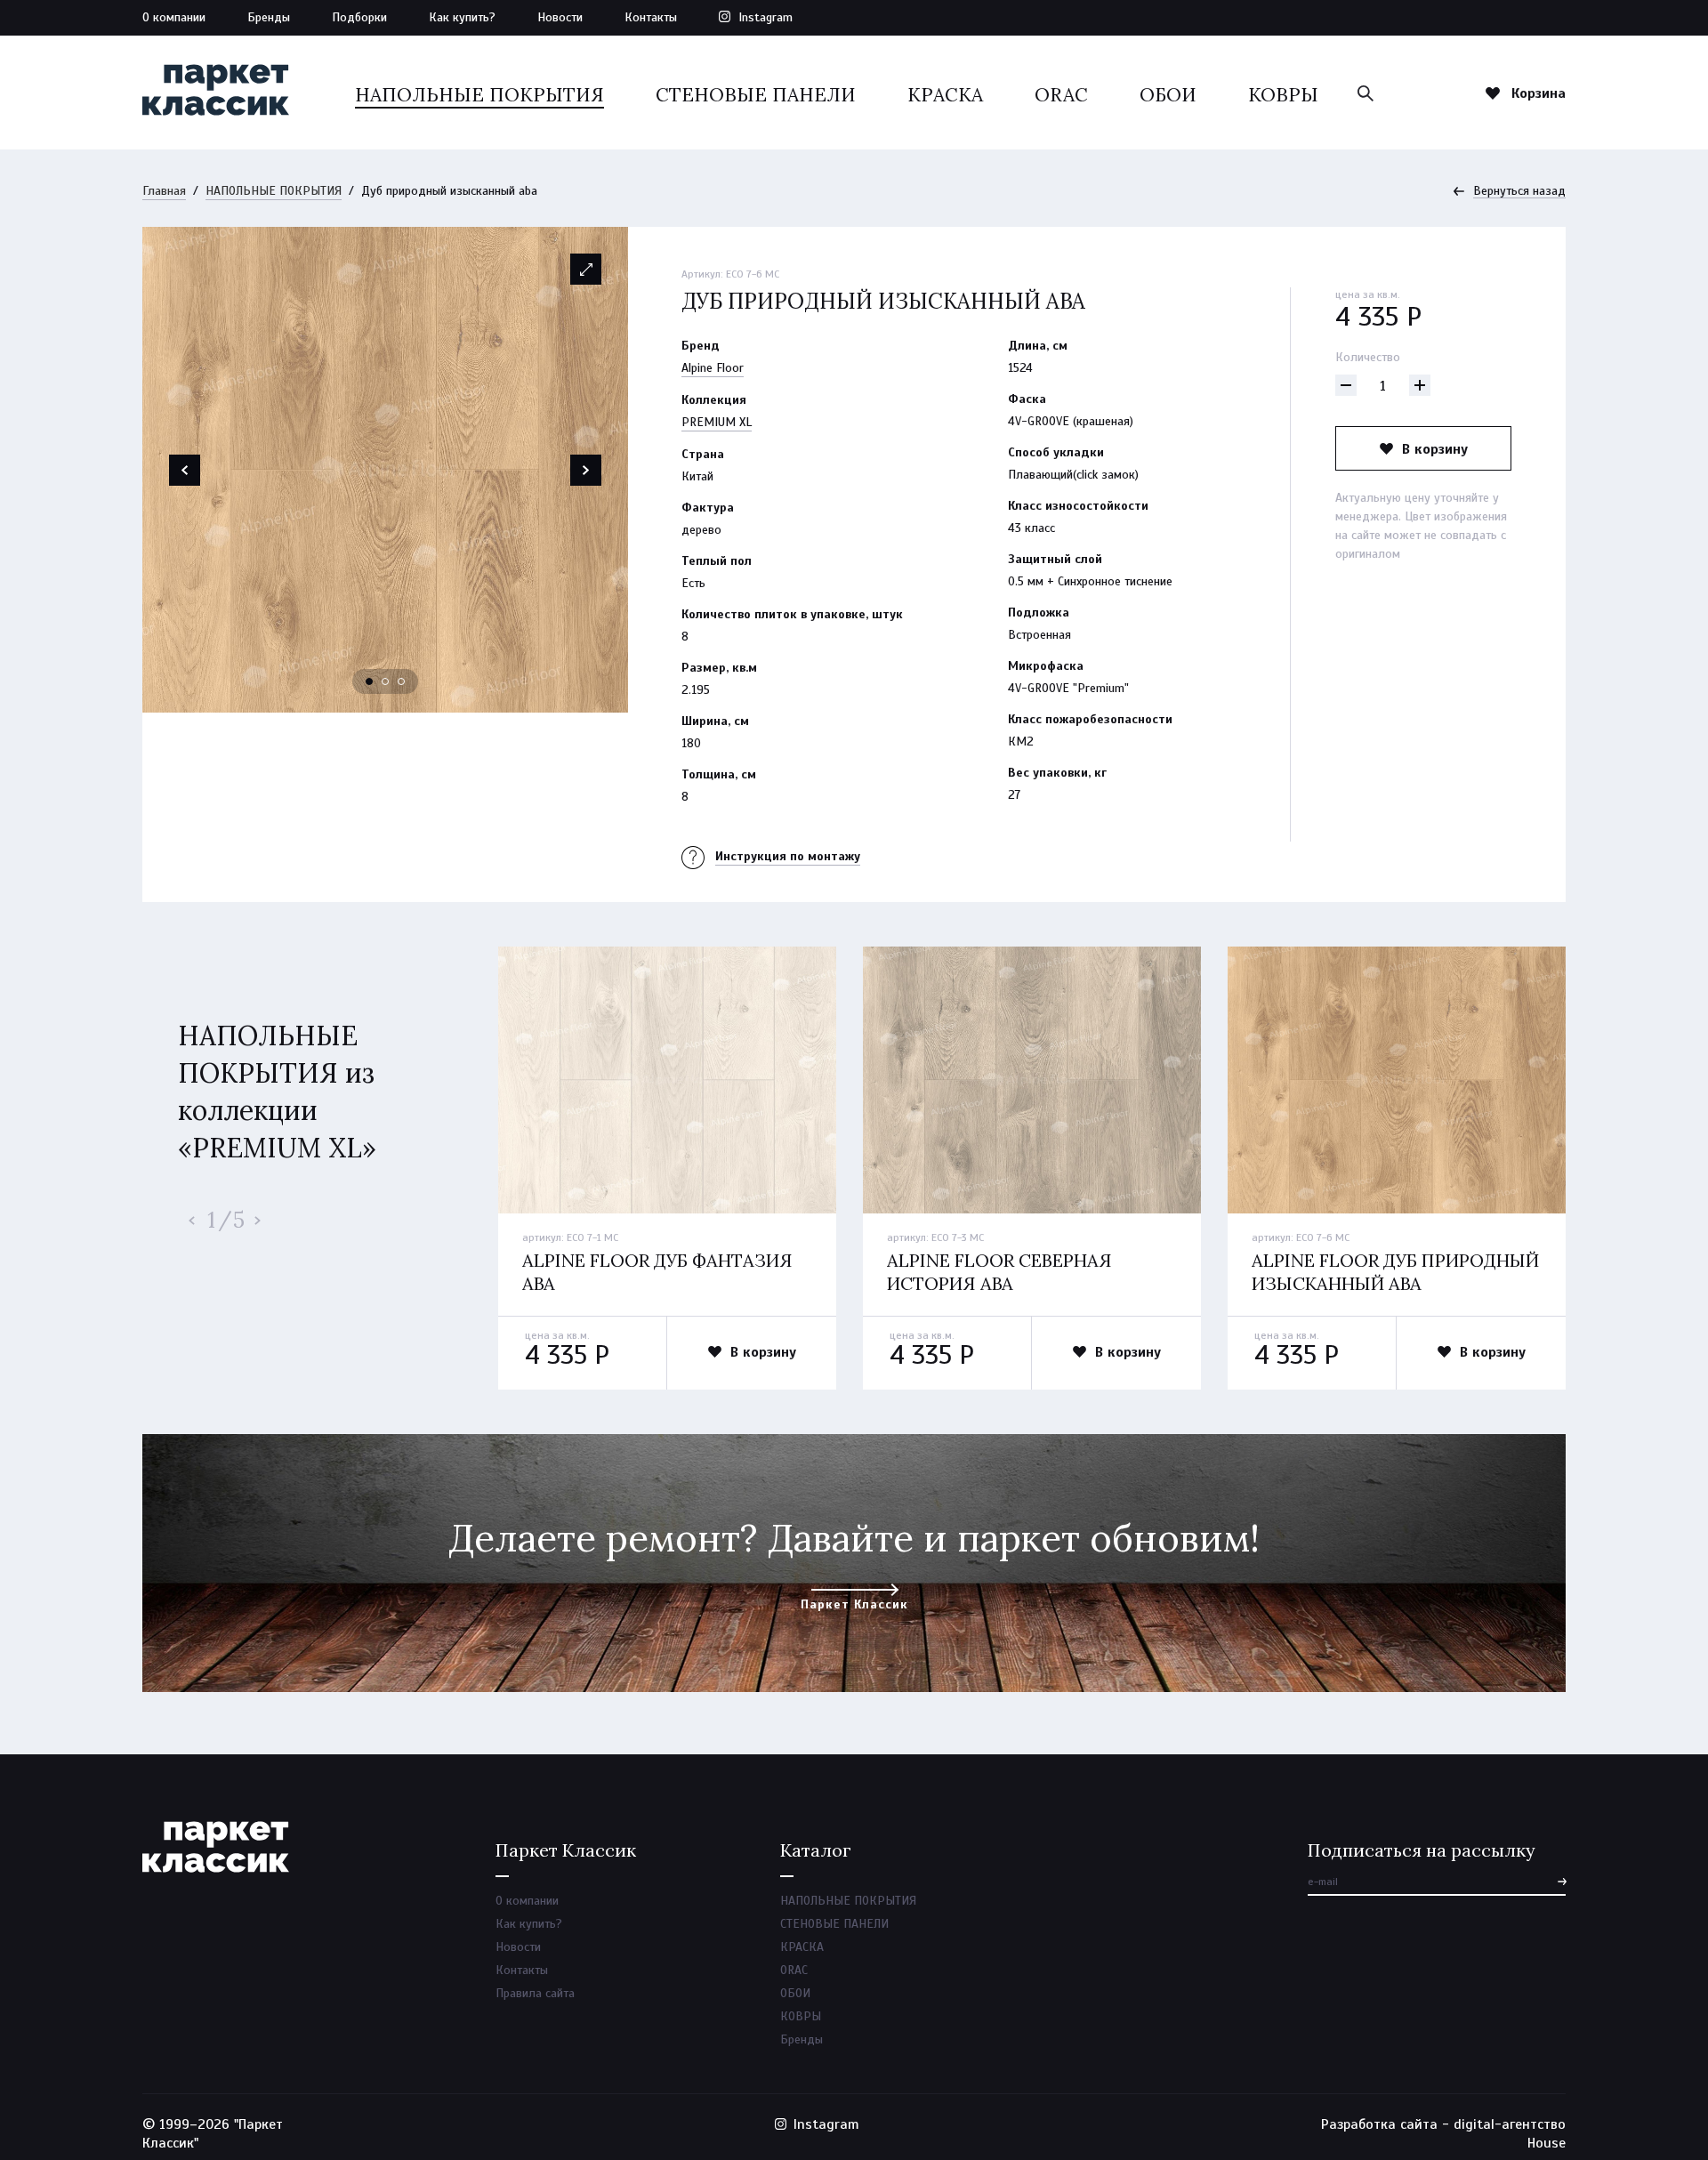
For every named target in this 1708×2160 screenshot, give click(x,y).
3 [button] (402, 682)
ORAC (1061, 95)
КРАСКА (945, 95)
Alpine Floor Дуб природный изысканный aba (1395, 1272)
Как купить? (462, 17)
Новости (560, 17)
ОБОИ (1168, 95)
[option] (385, 470)
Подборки (359, 17)
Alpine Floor (713, 368)
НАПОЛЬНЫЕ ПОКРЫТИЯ (479, 95)
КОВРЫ (1283, 95)
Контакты (651, 17)
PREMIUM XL (717, 422)
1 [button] (370, 682)
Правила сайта (535, 1993)
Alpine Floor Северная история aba (999, 1272)
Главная (164, 191)
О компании (174, 17)
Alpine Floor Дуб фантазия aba (657, 1272)
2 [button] (386, 682)
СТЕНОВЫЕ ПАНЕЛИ (756, 95)
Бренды (269, 17)
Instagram (765, 17)
